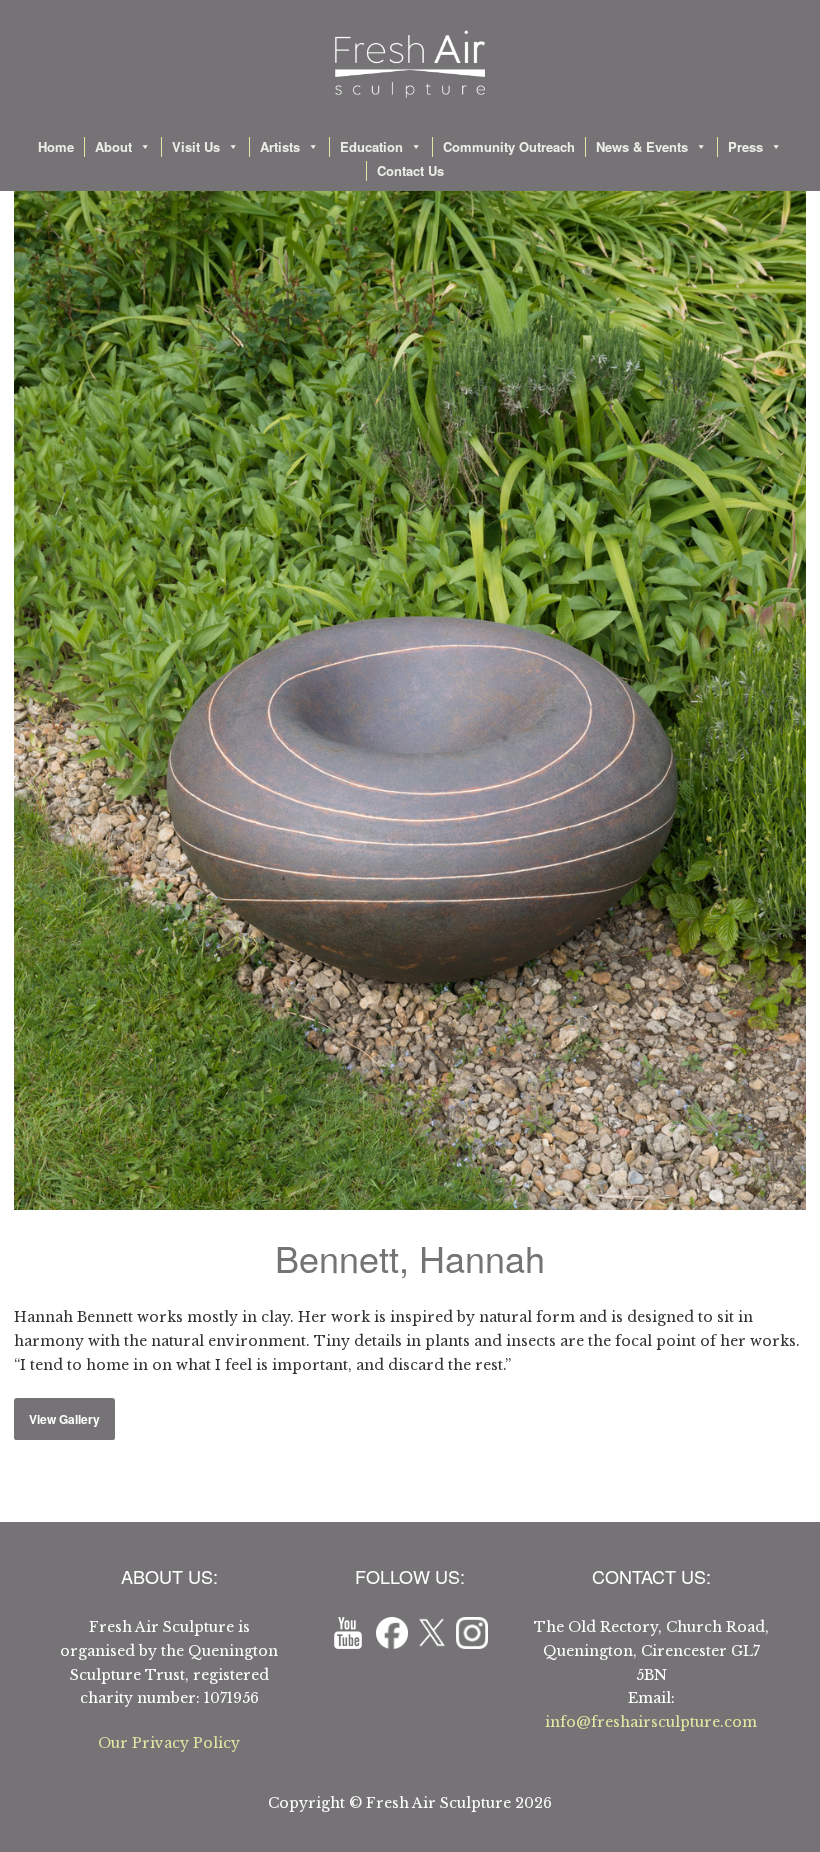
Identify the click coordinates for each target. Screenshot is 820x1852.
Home (56, 146)
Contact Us (410, 170)
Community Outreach (509, 146)
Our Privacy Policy (169, 1743)
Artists (280, 146)
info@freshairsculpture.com (651, 1722)
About (113, 146)
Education (371, 146)
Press (745, 146)
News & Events (642, 146)
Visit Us (196, 146)
